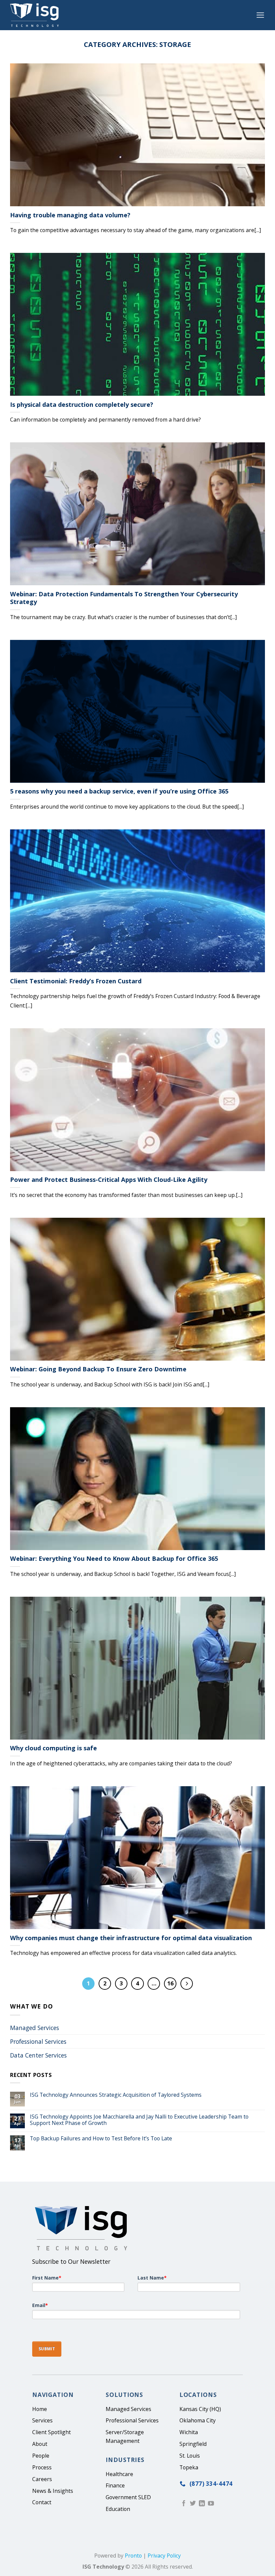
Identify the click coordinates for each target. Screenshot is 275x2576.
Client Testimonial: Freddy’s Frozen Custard (76, 981)
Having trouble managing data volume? (70, 215)
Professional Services (38, 2041)
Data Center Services (38, 2055)
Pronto (133, 2556)
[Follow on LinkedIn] (202, 2504)
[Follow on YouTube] (211, 2504)
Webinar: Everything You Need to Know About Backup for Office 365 (114, 1559)
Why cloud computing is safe (53, 1748)
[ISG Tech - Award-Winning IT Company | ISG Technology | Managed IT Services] (36, 15)
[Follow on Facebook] (184, 2504)
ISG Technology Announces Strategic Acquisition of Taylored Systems (116, 2095)
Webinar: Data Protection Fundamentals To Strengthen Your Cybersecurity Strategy (124, 598)
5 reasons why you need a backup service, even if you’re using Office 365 (119, 791)
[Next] (187, 1984)
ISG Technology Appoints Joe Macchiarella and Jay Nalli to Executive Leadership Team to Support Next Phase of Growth (139, 2120)
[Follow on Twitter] (193, 2504)
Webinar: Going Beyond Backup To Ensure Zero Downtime (98, 1369)
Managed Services (35, 2028)
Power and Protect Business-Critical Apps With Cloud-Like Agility (109, 1180)
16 (170, 1983)
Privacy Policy (164, 2556)
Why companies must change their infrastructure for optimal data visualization (131, 1938)
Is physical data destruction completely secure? (82, 405)
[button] (260, 15)
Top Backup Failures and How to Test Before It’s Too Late (101, 2139)
